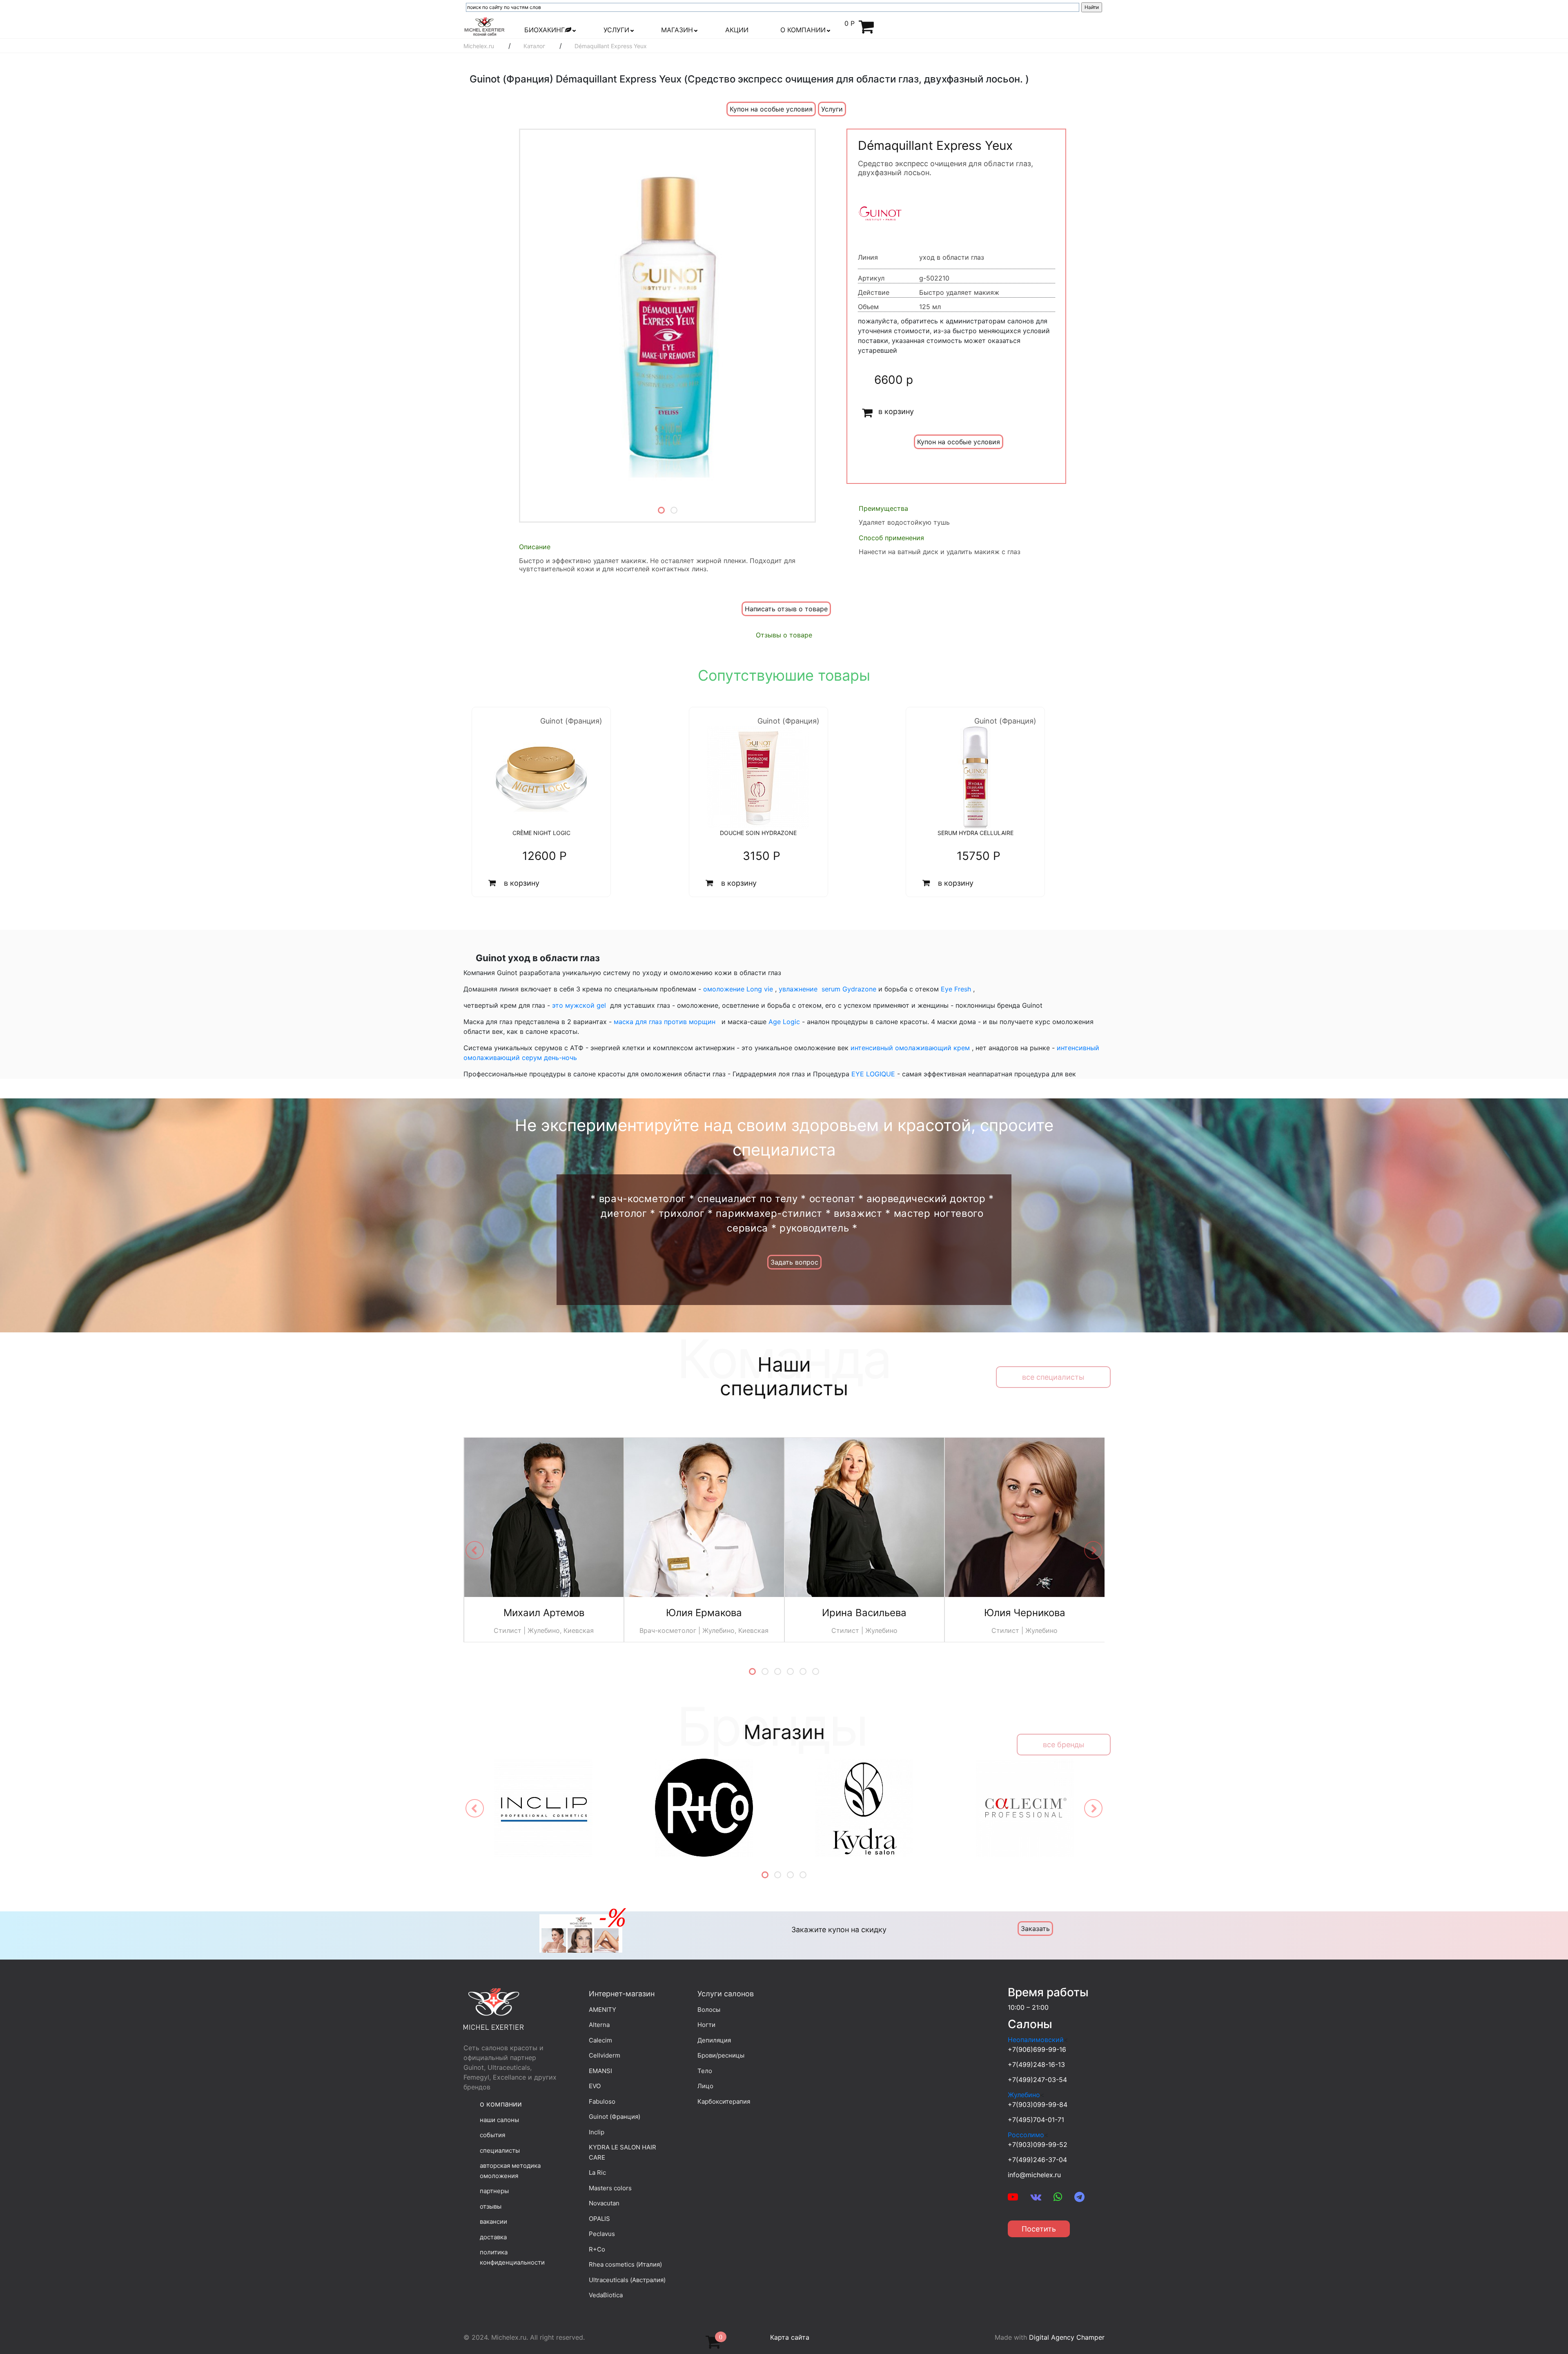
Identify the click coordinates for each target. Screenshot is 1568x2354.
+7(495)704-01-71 (1036, 2120)
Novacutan (604, 2203)
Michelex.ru (479, 46)
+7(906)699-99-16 (1037, 2049)
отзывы (491, 2206)
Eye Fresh (956, 989)
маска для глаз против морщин (665, 1022)
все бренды (1064, 1745)
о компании (803, 30)
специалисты (500, 2150)
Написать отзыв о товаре (786, 609)
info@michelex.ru (1034, 2175)
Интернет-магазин (622, 1994)
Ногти (706, 2025)
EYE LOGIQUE (872, 1074)
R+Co (597, 2249)
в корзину (896, 411)
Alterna (599, 2025)
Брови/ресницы (721, 2055)
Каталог (534, 46)
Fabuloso (602, 2101)
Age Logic (784, 1022)
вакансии (493, 2221)
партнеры (494, 2191)
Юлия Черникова (1025, 1613)
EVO (595, 2086)
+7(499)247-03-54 (1037, 2080)
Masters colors (610, 2188)
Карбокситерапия (724, 2101)
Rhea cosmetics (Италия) (625, 2264)
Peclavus (602, 2234)
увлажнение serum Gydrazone (829, 989)
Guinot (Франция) (615, 2117)
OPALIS (599, 2219)
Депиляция (714, 2040)
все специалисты (1053, 1377)
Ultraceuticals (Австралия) (627, 2280)
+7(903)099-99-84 (1038, 2105)
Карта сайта (790, 2337)
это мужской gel (579, 1005)
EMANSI (600, 2071)
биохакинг (545, 30)
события (492, 2135)
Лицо (705, 2086)
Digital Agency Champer (1067, 2337)
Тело (705, 2071)
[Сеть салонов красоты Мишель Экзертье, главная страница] (484, 26)
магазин (677, 30)
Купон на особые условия (771, 109)
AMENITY (602, 2010)
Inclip (597, 2132)
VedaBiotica (606, 2295)
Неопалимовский (1036, 2040)
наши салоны (499, 2120)
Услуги (832, 109)
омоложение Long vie (738, 989)
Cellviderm (605, 2055)
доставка (493, 2237)
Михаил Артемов (544, 1613)
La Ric (597, 2172)
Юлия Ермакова (704, 1613)
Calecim (600, 2040)
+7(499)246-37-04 (1037, 2160)
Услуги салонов (726, 1994)
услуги (616, 30)
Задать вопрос (794, 1262)
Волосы (709, 2010)
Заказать (1035, 1929)
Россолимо (1026, 2135)
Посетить (1039, 2229)
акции (737, 30)
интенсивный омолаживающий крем (909, 1048)
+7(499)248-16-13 (1036, 2064)
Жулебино (1024, 2095)
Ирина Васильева (864, 1613)
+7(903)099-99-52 (1038, 2145)
